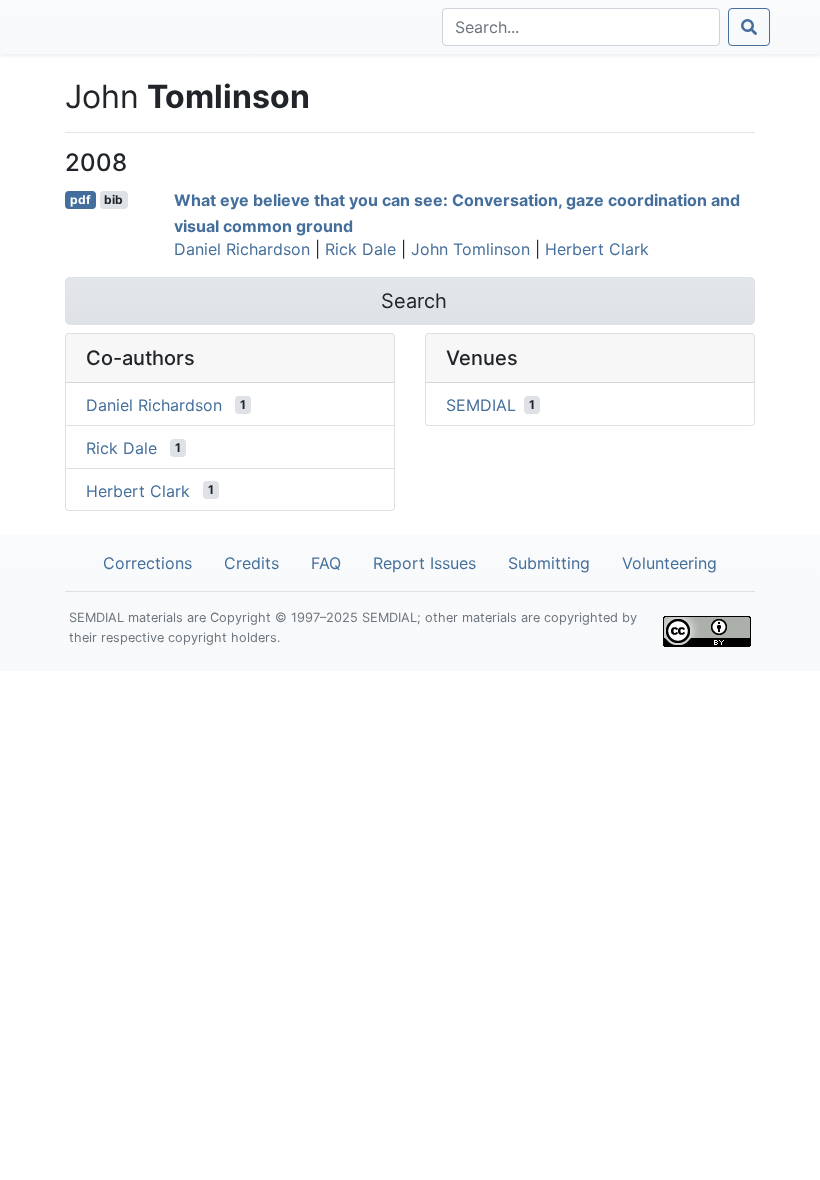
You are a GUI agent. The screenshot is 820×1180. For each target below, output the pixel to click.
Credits (251, 563)
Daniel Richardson (242, 249)
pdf (80, 199)
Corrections (147, 563)
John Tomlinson (470, 249)
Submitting (549, 563)
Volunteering (669, 563)
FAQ (326, 563)
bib (113, 199)
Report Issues (424, 563)
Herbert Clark (597, 249)
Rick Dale (360, 249)
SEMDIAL (481, 405)
